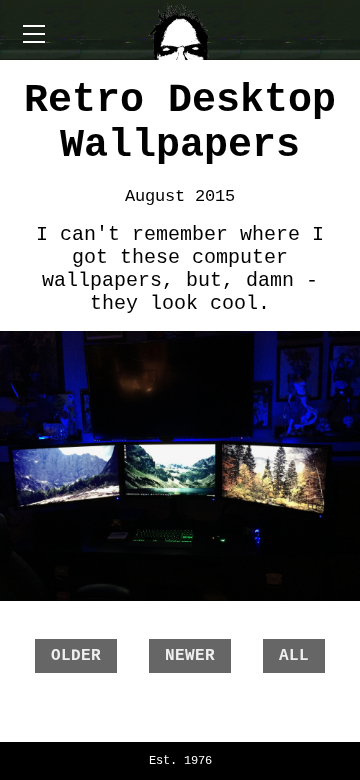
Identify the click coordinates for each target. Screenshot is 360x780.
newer (190, 656)
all (294, 656)
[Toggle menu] (180, 30)
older (76, 656)
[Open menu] (34, 34)
